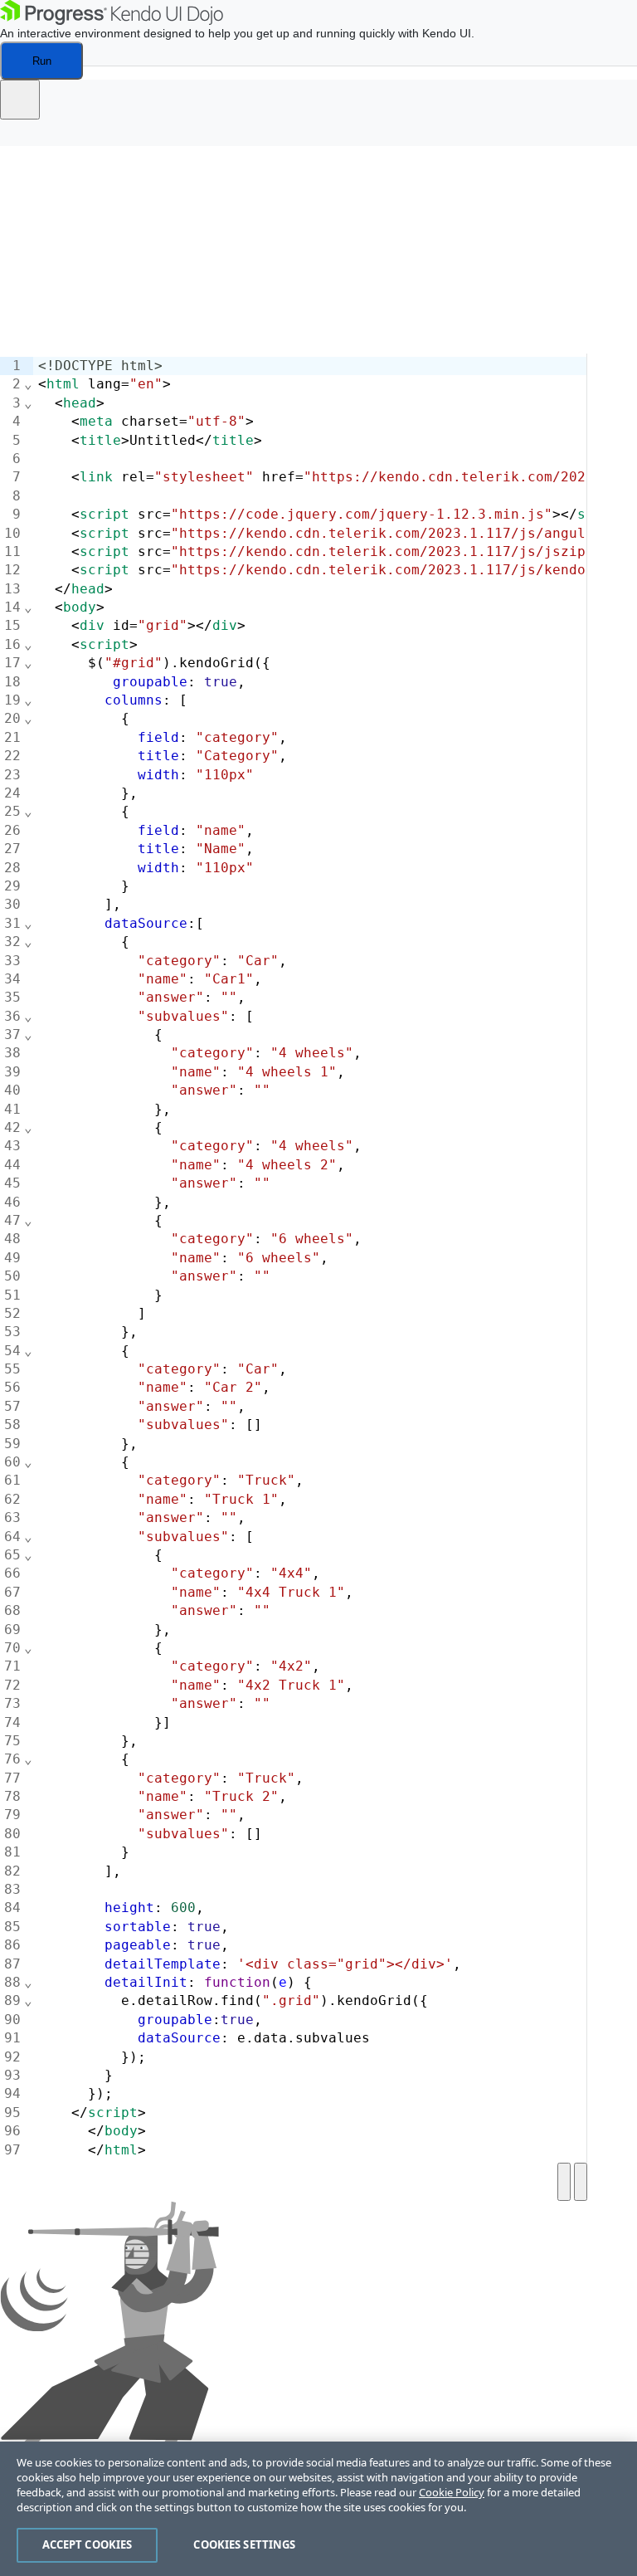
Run (42, 61)
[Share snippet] (20, 100)
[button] (25, 138)
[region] (318, 2509)
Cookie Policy (452, 2492)
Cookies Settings (244, 2544)
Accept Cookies (88, 2544)
